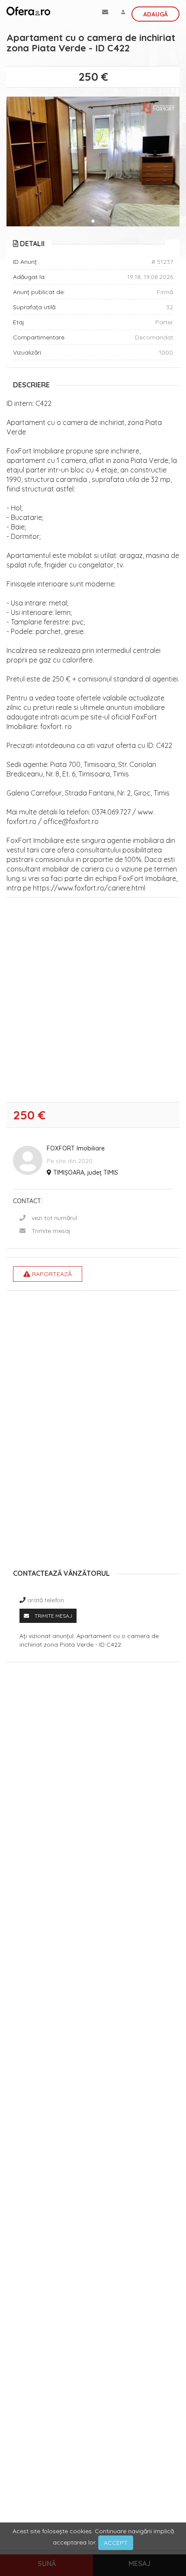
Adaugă (156, 14)
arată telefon (46, 1600)
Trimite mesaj (51, 1231)
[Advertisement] (93, 1002)
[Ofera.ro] (28, 11)
